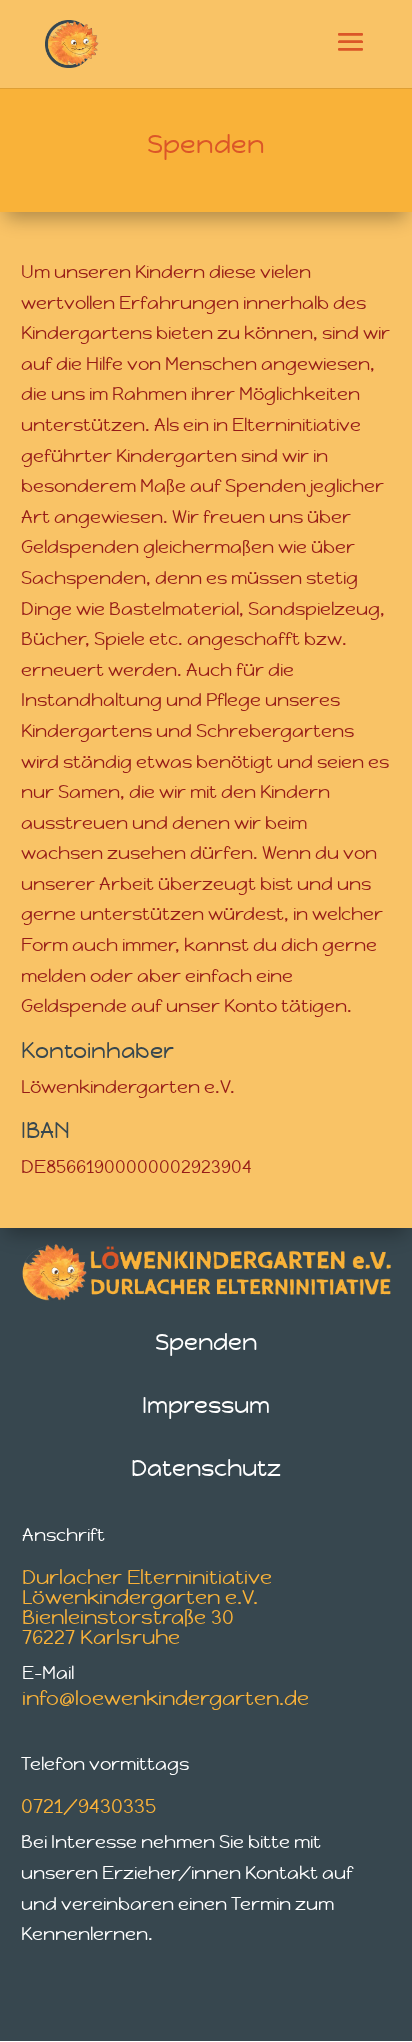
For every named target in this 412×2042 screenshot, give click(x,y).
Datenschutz (206, 1468)
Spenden (206, 1342)
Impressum (206, 1405)
